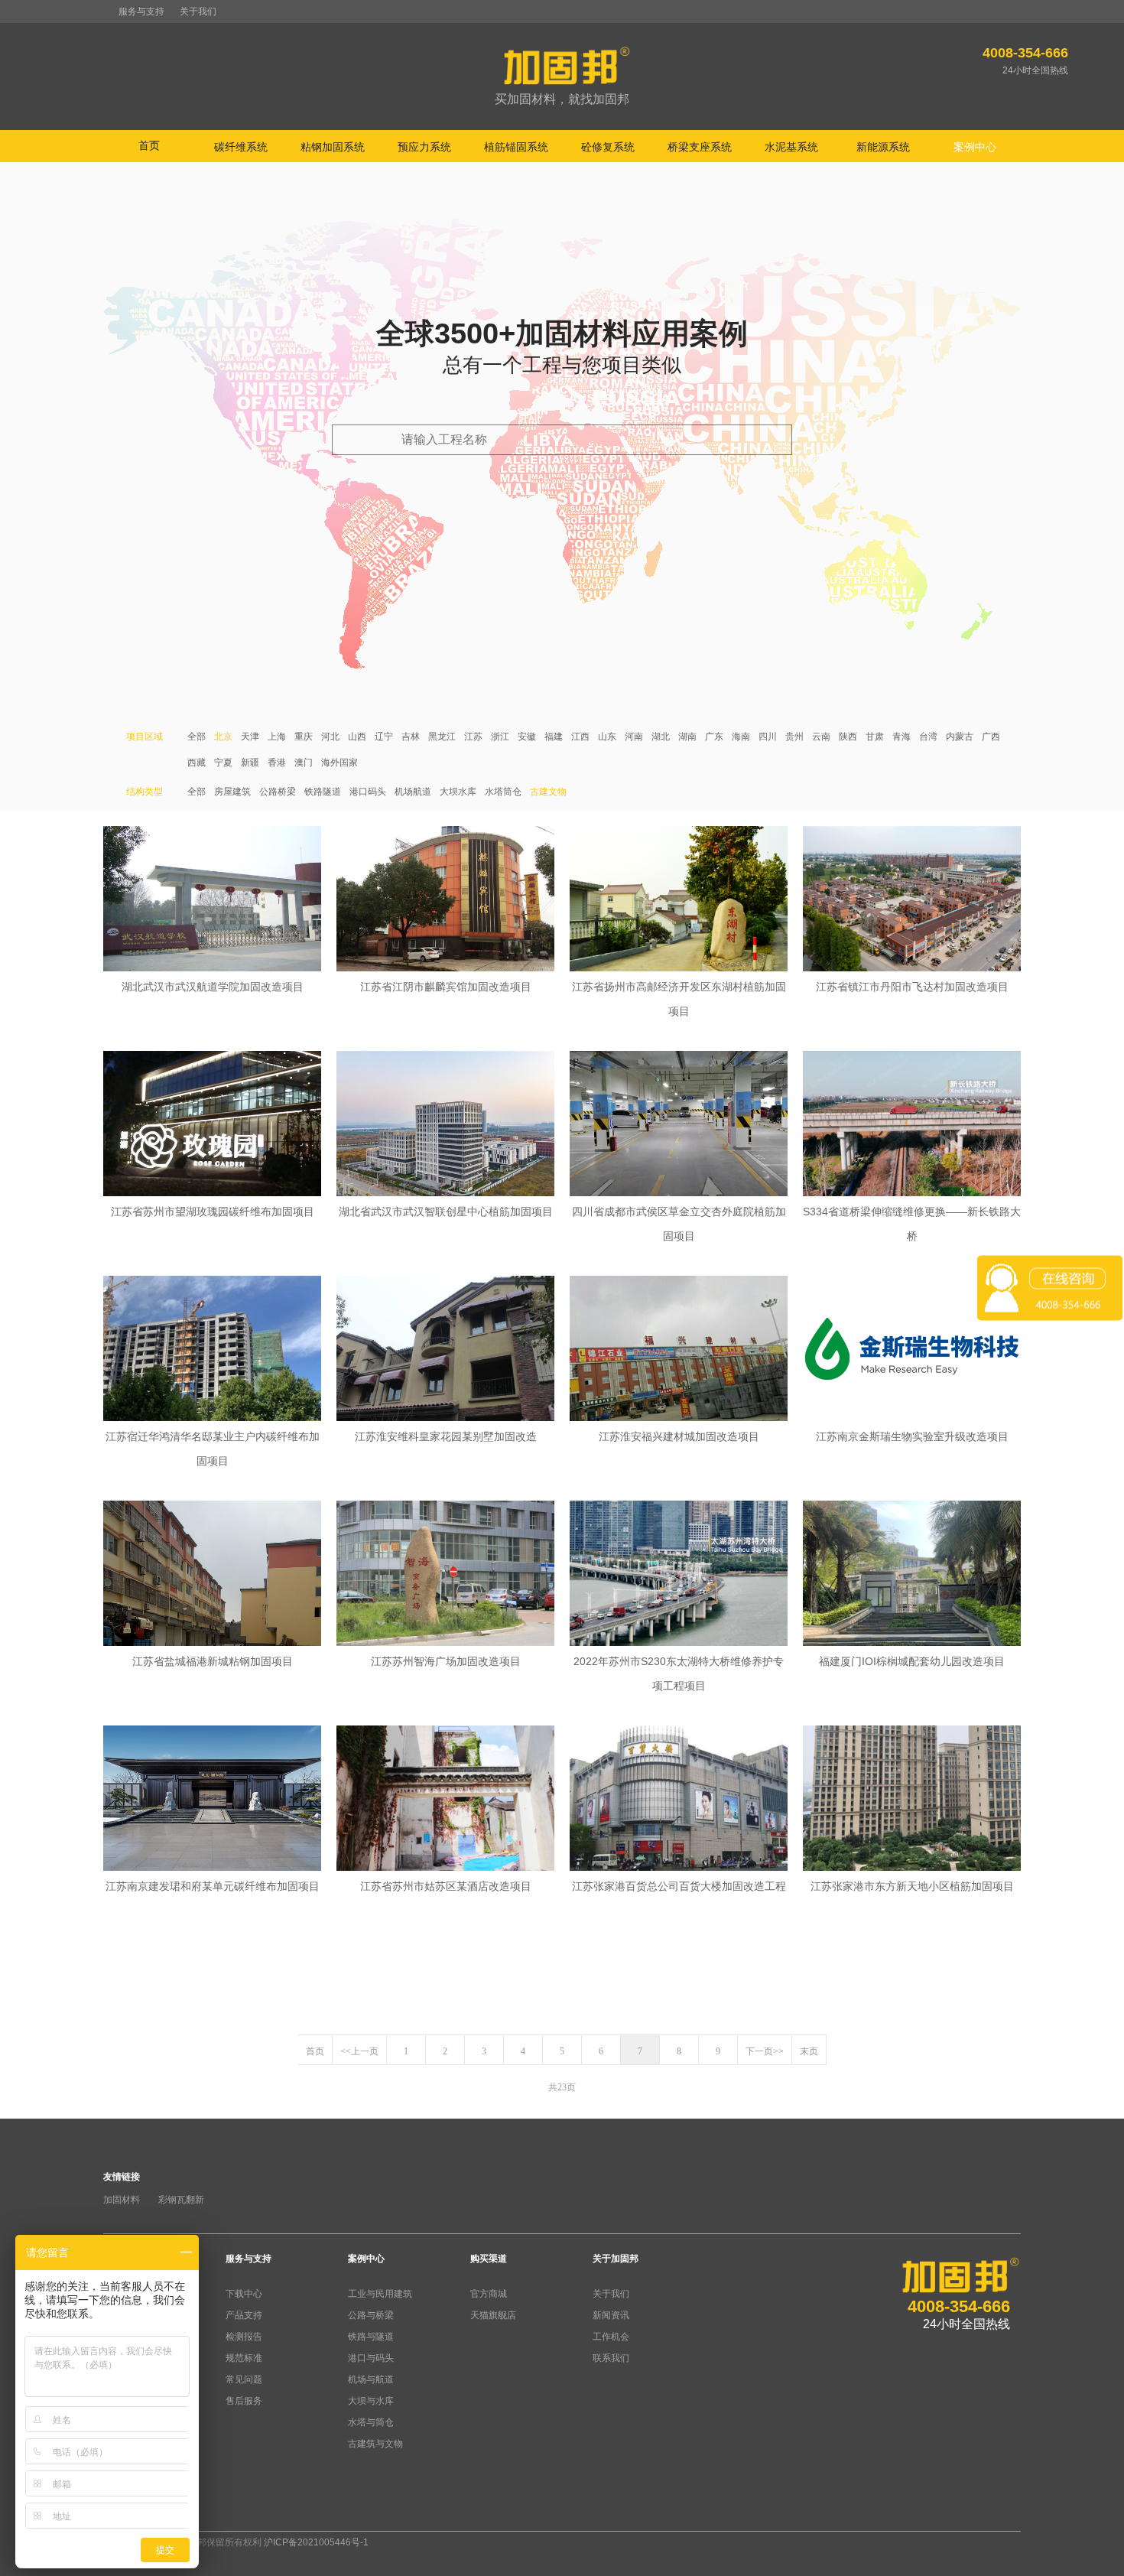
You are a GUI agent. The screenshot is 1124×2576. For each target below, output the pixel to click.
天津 (250, 737)
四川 (768, 737)
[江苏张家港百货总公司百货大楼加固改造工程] (679, 1800)
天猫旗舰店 (493, 2315)
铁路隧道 (323, 792)
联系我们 (611, 2358)
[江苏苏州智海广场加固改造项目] (445, 1575)
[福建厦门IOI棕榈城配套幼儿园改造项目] (912, 1575)
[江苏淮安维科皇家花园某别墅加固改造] (445, 1350)
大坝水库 (458, 792)
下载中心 (244, 2294)
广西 (991, 737)
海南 (741, 737)
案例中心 (366, 2259)
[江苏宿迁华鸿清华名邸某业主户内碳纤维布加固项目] (212, 1350)
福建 (554, 737)
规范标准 (244, 2358)
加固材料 (122, 2200)
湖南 (687, 737)
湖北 (661, 737)
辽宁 (384, 737)
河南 (634, 737)
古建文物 (548, 792)
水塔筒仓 (503, 792)
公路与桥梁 (371, 2315)
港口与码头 (371, 2358)
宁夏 (223, 763)
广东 (714, 737)
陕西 (848, 737)
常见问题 (244, 2379)
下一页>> (765, 2051)
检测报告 (244, 2337)
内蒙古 (960, 737)
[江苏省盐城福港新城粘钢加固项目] (212, 1575)
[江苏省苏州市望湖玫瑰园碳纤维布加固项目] (212, 1125)
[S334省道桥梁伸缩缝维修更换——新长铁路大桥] (912, 1125)
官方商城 (489, 2294)
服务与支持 (141, 11)
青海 (901, 737)
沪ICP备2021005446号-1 (316, 2542)
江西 (580, 737)
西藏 (197, 763)
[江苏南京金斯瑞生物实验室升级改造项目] (912, 1350)
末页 (809, 2051)
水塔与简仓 (371, 2422)
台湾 (928, 737)
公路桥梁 (278, 792)
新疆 (250, 763)
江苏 (473, 737)
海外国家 (339, 763)
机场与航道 (371, 2379)
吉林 (411, 737)
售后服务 (244, 2401)
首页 (149, 145)
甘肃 (875, 737)
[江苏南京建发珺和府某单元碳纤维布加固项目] (212, 1800)
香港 (277, 763)
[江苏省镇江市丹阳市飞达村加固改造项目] (912, 900)
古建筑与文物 (375, 2444)
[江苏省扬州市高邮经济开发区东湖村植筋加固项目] (679, 900)
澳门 (304, 763)
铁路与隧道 (371, 2337)
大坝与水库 (371, 2401)
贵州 (794, 737)
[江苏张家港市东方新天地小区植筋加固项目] (912, 1800)
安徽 (527, 737)
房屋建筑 (232, 792)
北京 (223, 737)
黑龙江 (442, 737)
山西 (357, 737)
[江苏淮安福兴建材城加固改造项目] (679, 1350)
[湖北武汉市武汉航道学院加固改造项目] (212, 900)
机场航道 (413, 792)
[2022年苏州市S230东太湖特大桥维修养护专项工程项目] (679, 1575)
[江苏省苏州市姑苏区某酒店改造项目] (445, 1800)
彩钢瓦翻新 (181, 2200)
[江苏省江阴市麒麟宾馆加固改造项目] (445, 900)
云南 (821, 737)
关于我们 (198, 11)
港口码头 (368, 792)
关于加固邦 (616, 2259)
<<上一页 (359, 2051)
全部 (197, 737)
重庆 (304, 737)
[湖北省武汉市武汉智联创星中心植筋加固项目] (445, 1125)
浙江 (500, 737)
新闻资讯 (611, 2315)
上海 (277, 737)
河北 (330, 737)
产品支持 (244, 2315)
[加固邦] (562, 77)
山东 (607, 737)
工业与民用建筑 (380, 2294)
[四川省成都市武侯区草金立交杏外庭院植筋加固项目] (679, 1125)
